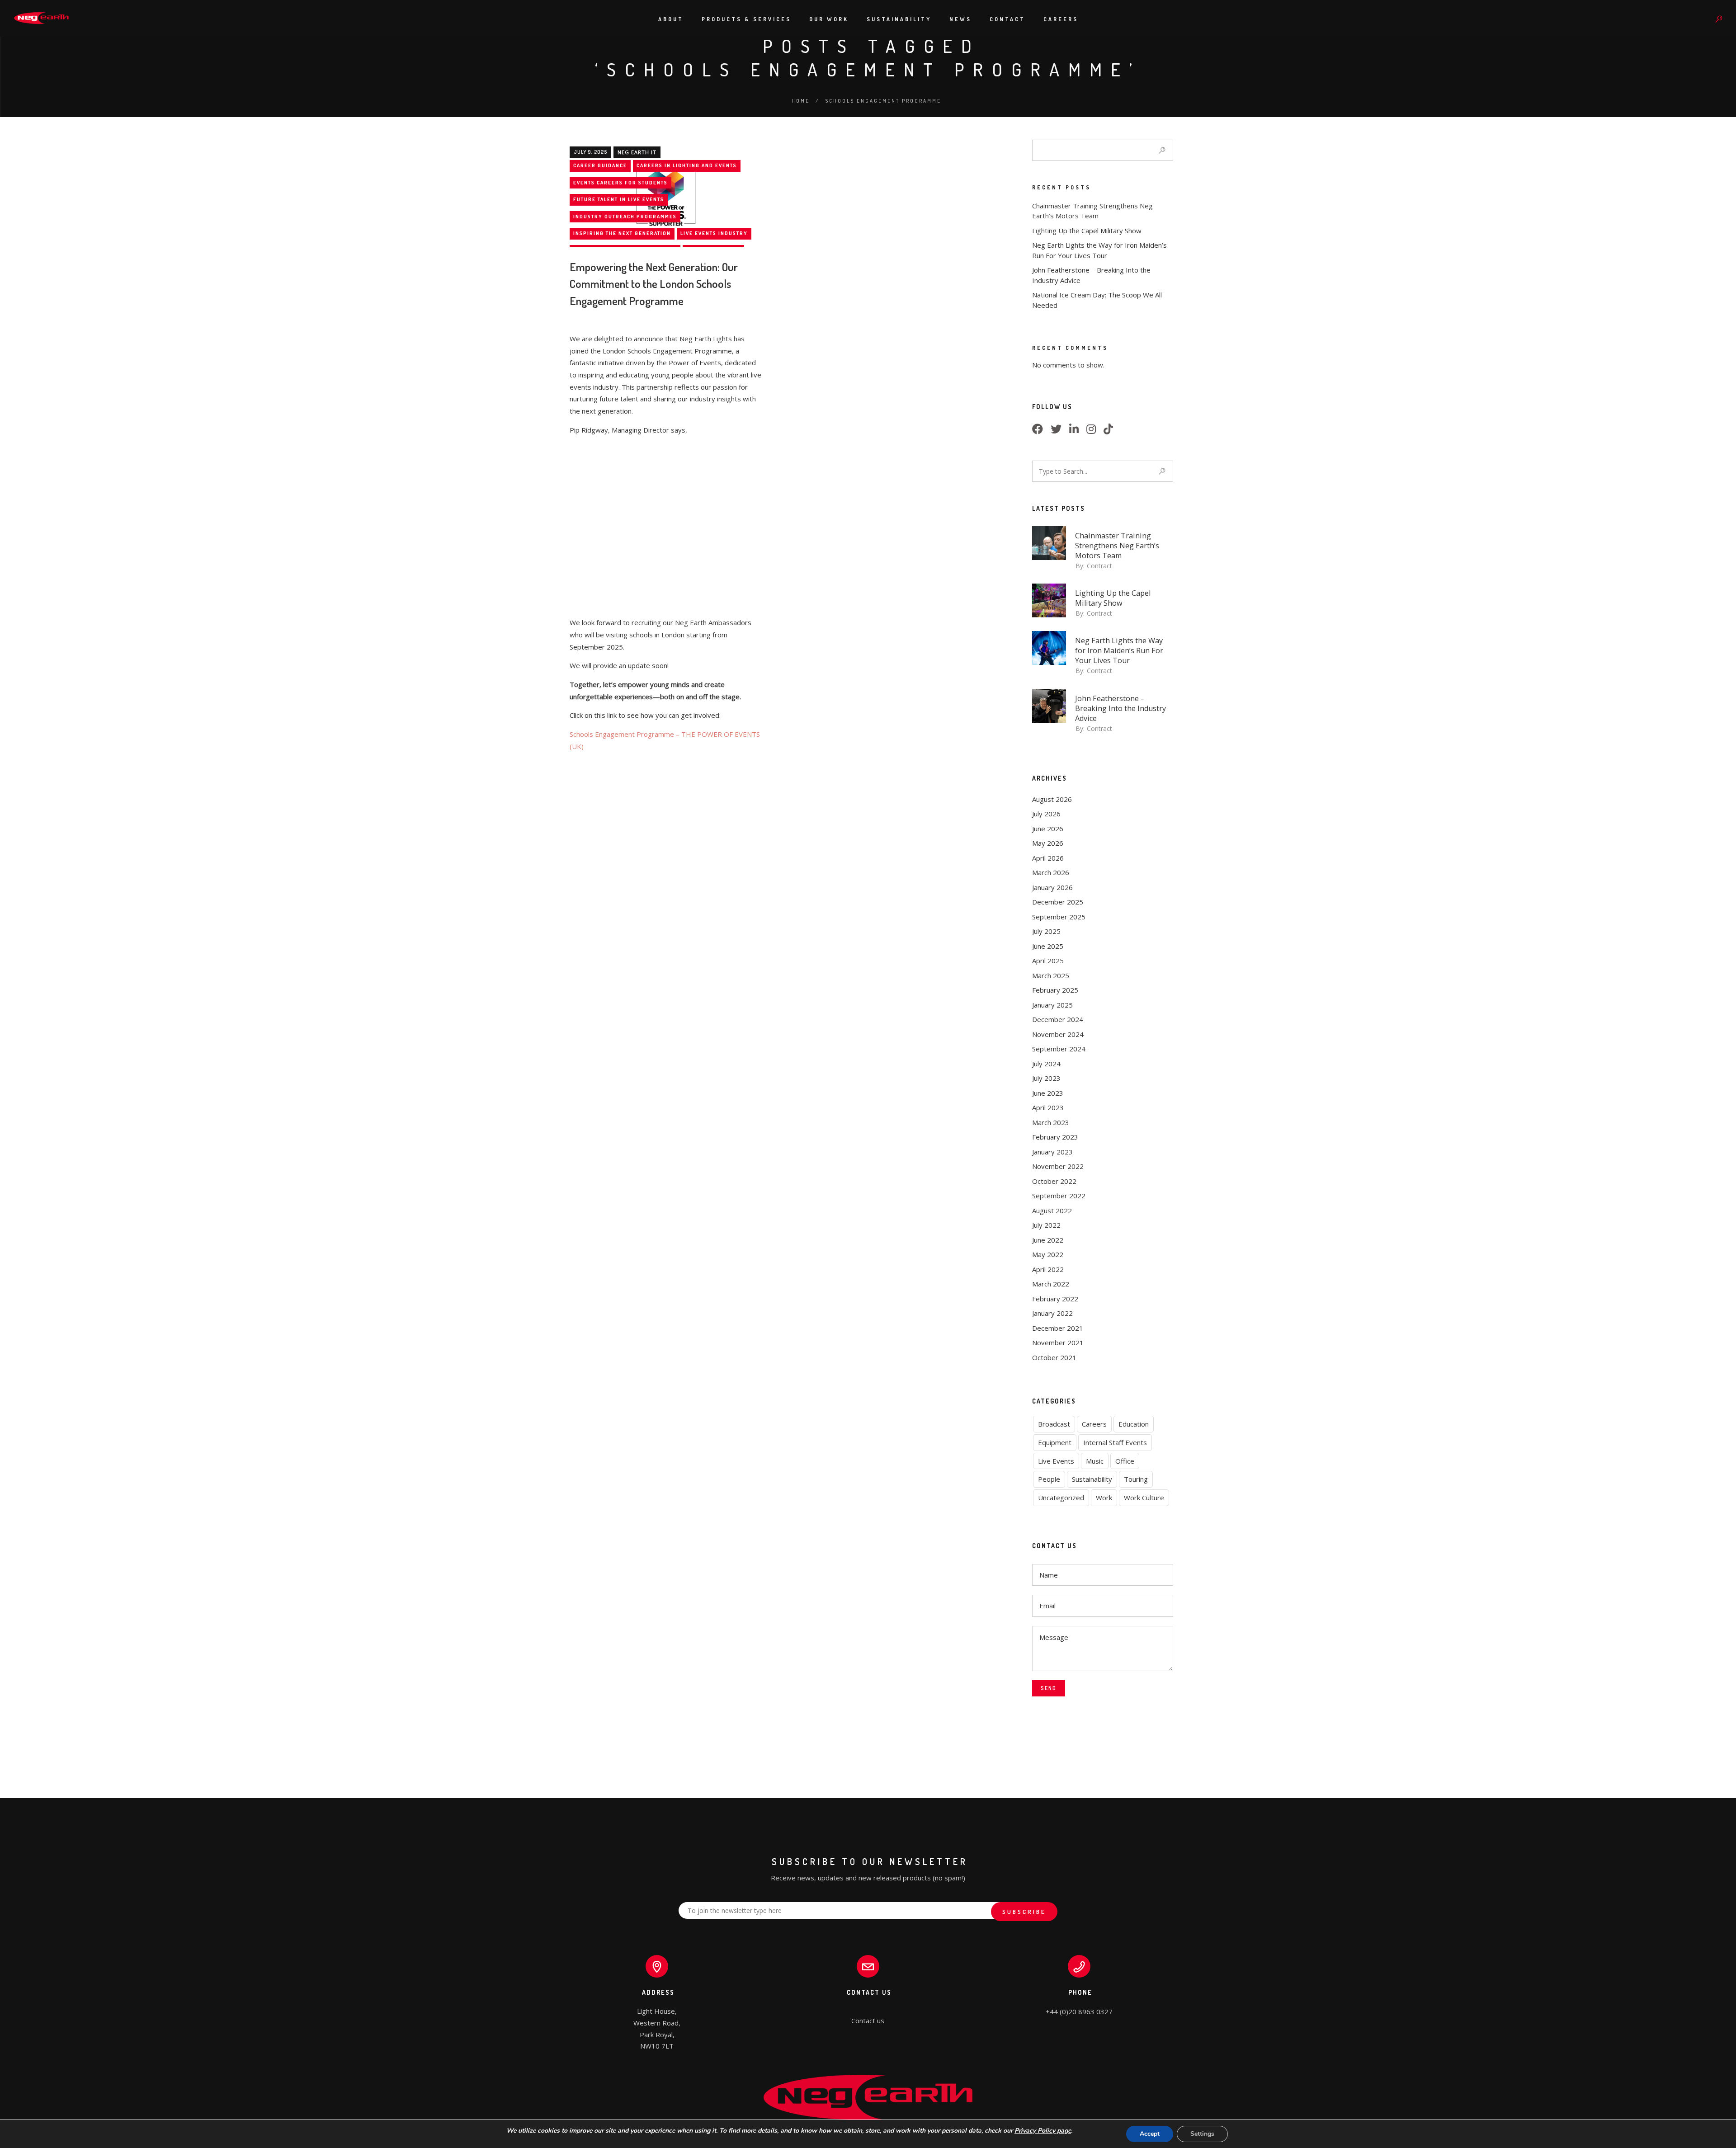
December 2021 (1058, 1328)
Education (1134, 1424)
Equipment (1055, 1442)
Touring (1136, 1479)
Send (1049, 1688)
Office (1125, 1461)
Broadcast (1054, 1424)
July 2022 (1046, 1225)
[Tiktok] (1111, 430)
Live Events (1056, 1461)
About (671, 19)
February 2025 (1055, 990)
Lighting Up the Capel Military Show (1087, 231)
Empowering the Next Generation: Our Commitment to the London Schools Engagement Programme (654, 284)
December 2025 (1058, 902)
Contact (1007, 19)
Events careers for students (620, 183)
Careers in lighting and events (687, 165)
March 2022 (1051, 1284)
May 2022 (1048, 1254)
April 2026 (1048, 858)
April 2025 (1048, 961)
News (960, 19)
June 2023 (1048, 1093)
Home (801, 101)
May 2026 (1048, 843)
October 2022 (1054, 1181)
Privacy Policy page (1043, 2131)
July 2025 (1046, 931)
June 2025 (1048, 946)
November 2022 (1058, 1166)
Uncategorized (1061, 1498)
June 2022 (1048, 1240)
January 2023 (1052, 1152)
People (1049, 1479)
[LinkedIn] (1077, 430)
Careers (1061, 19)
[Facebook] (1040, 430)
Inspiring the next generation (622, 233)
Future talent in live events (619, 199)
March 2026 (1051, 872)
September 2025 (1059, 917)
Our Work (829, 19)
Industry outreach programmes (625, 217)
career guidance (600, 165)
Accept (1150, 2134)
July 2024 (1046, 1064)
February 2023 (1055, 1137)
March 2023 (1051, 1122)
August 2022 (1052, 1211)
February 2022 (1055, 1299)
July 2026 (1046, 814)
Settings (1202, 2134)
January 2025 (1052, 1005)
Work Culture (1144, 1498)
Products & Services (746, 19)
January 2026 (1052, 887)
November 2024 (1058, 1034)
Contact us (868, 2021)
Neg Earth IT (637, 152)
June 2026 (1048, 829)
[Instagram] (1094, 430)
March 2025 (1051, 975)
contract (1099, 566)
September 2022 (1059, 1196)
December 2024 (1058, 1019)
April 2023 (1048, 1107)
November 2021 (1058, 1342)
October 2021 (1054, 1357)
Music (1095, 1461)
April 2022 (1048, 1269)
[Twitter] (1059, 430)
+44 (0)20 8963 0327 (1079, 2011)
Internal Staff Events (1115, 1442)
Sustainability (899, 19)
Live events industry (714, 233)
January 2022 (1052, 1313)
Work (1104, 1498)
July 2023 (1046, 1078)
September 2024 (1059, 1049)
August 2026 (1052, 799)
